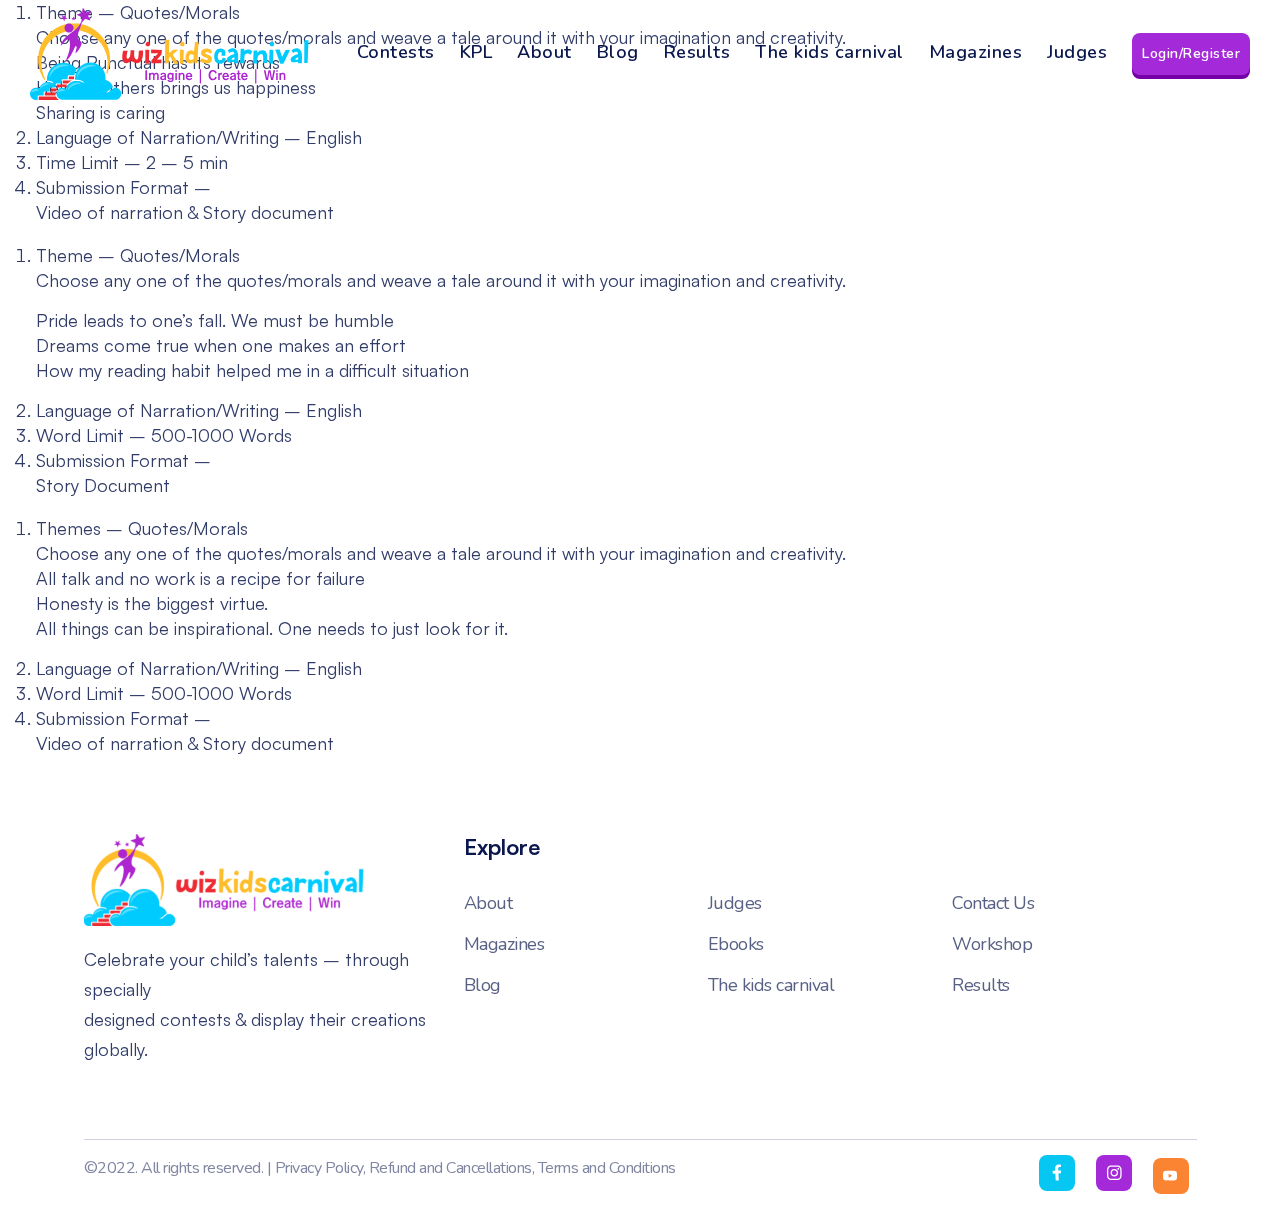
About (544, 52)
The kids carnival (829, 52)
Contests (396, 52)
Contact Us (993, 903)
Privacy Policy (319, 1168)
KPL (476, 52)
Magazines (976, 52)
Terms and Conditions (607, 1168)
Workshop (992, 944)
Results (697, 52)
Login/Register (1191, 53)
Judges (1077, 52)
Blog (618, 52)
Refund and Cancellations (450, 1168)
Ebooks (736, 944)
